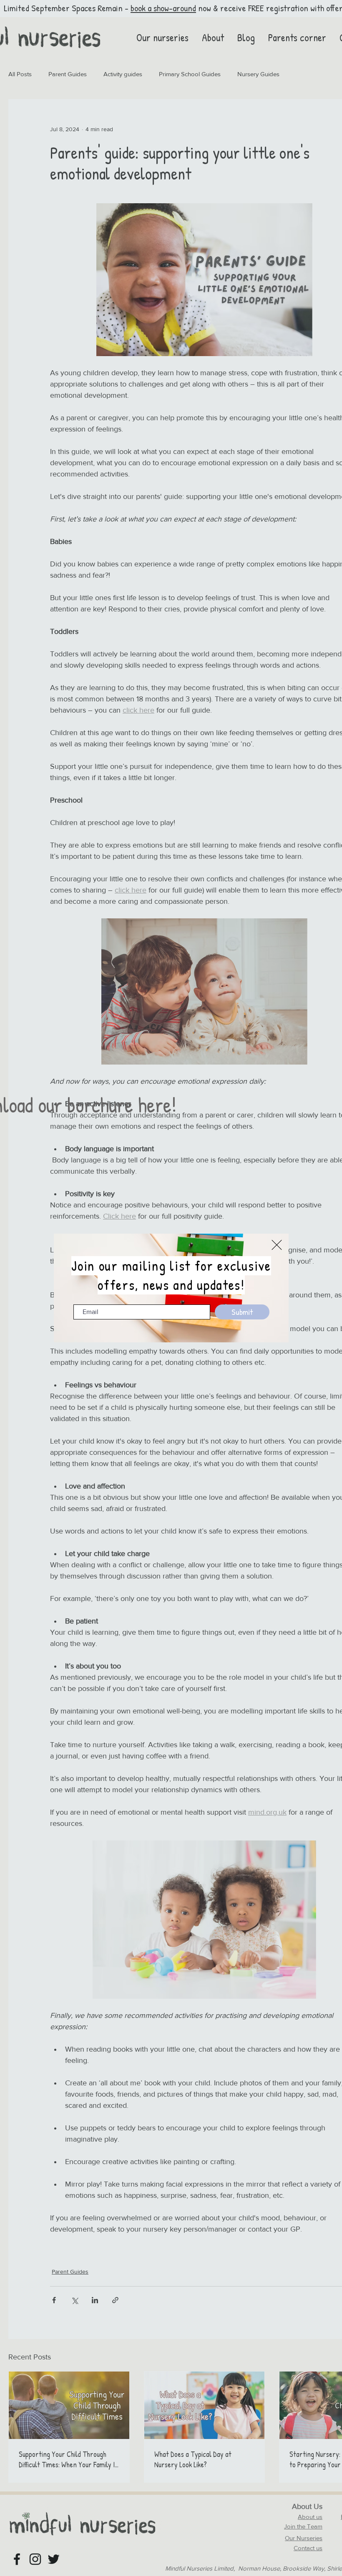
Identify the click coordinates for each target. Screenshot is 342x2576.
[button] (277, 1245)
